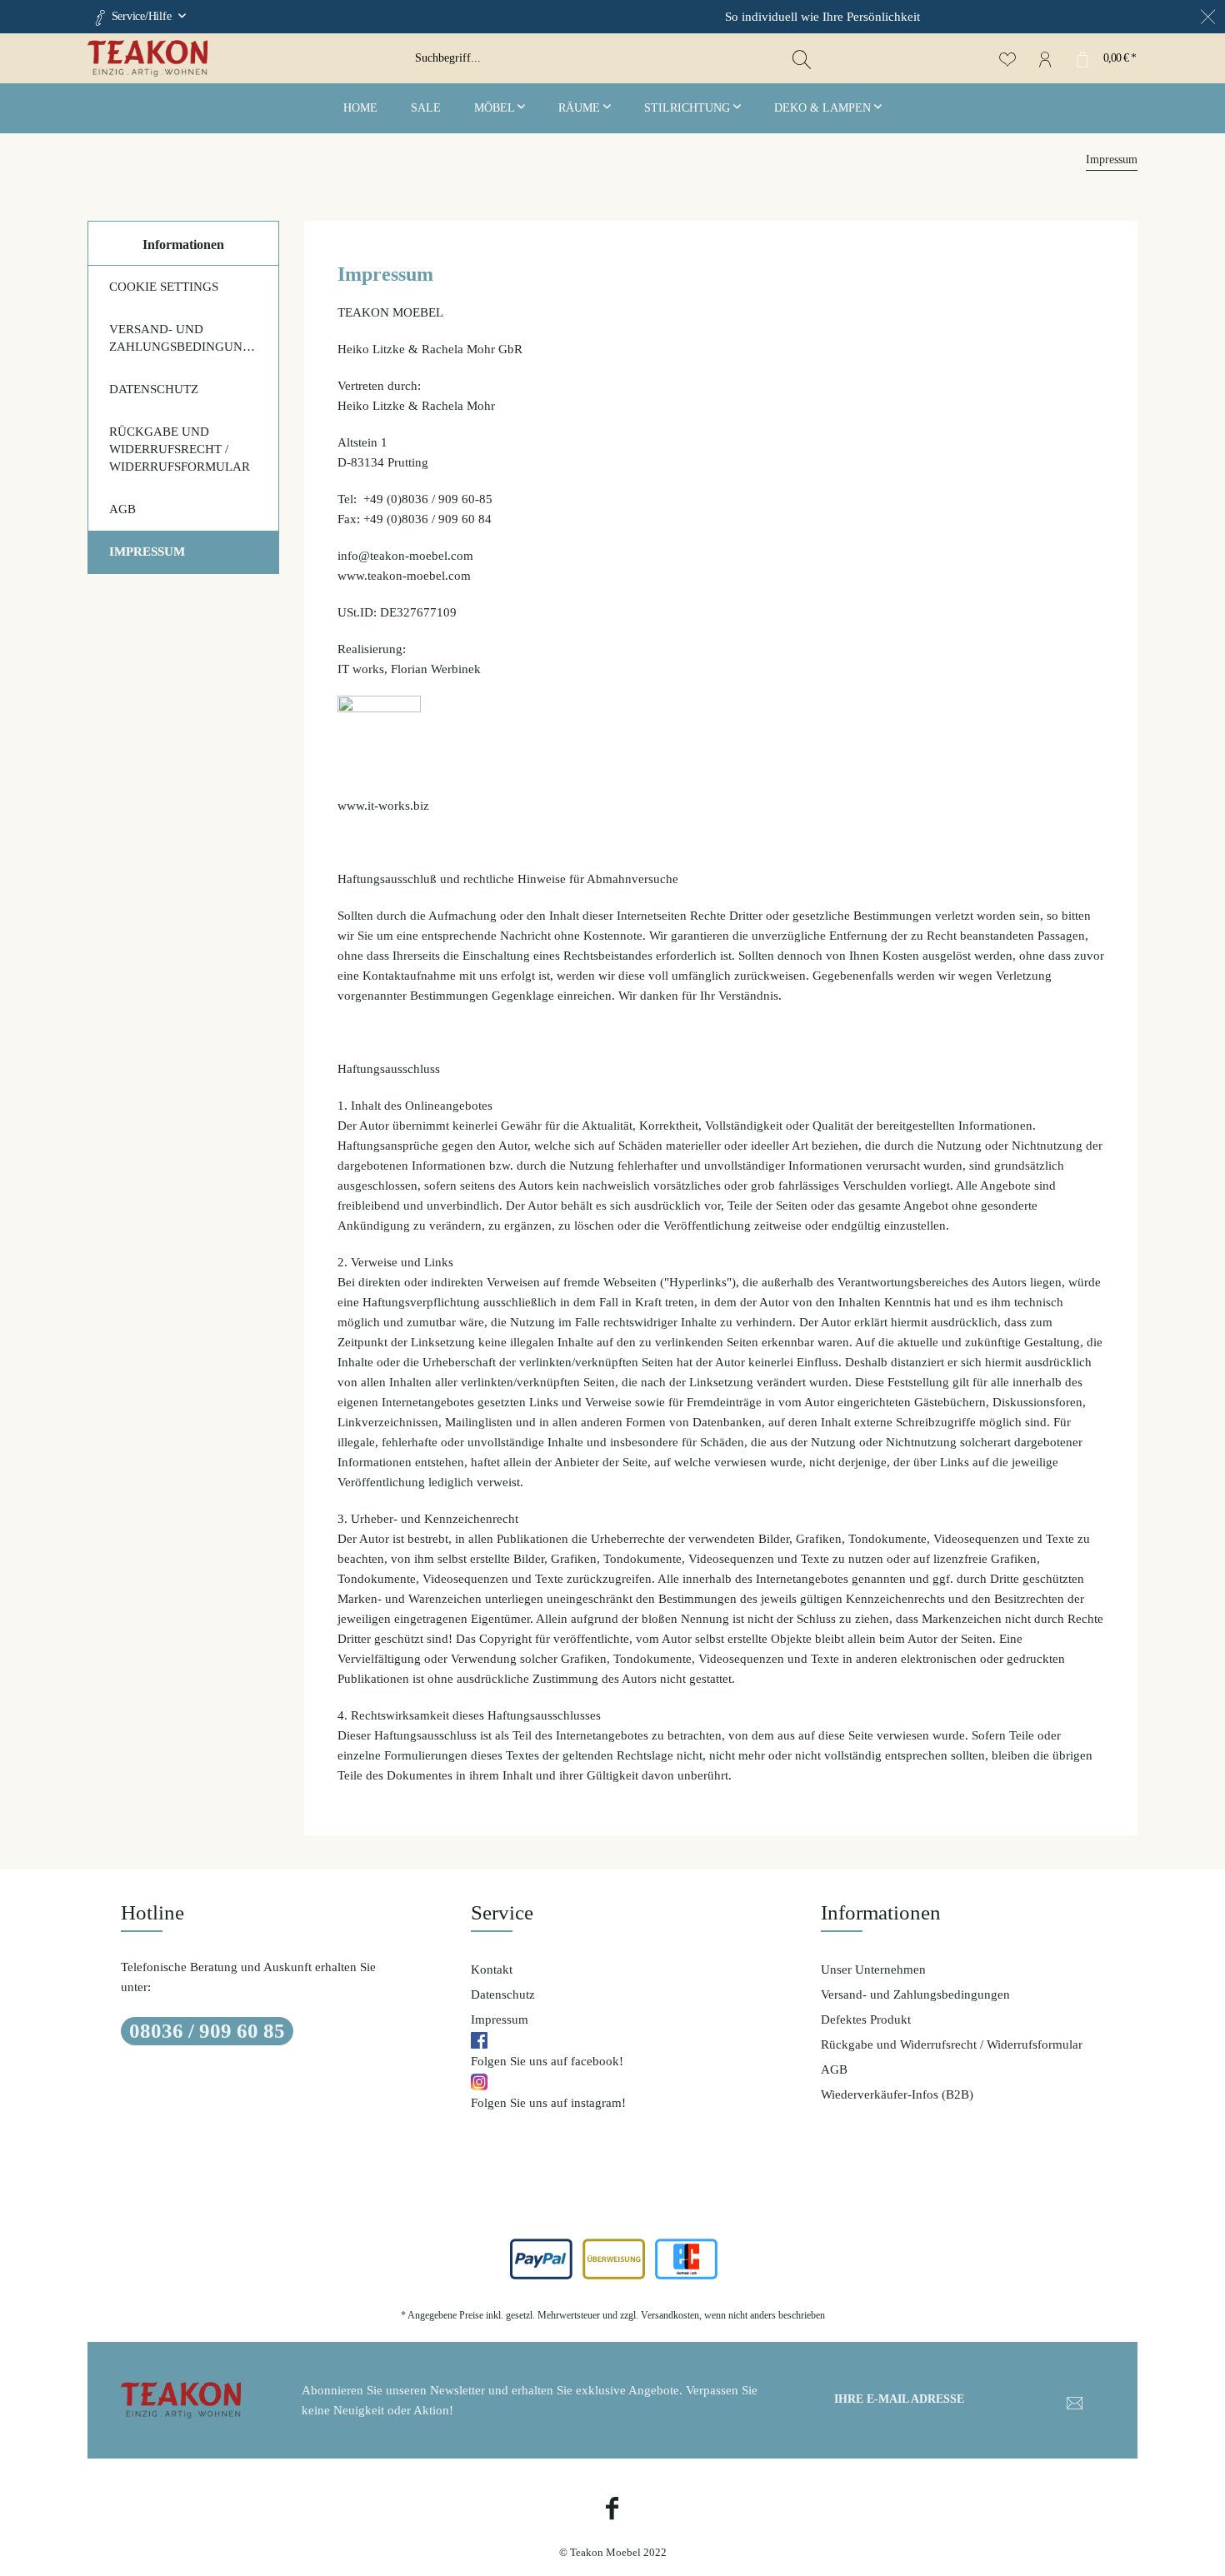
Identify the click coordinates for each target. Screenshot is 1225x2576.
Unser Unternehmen (873, 1969)
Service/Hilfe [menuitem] (141, 16)
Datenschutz (154, 389)
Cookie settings (164, 287)
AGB (122, 509)
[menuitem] (612, 58)
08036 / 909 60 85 (207, 2031)
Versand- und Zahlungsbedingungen (189, 338)
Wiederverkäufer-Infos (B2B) (897, 2094)
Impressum (147, 552)
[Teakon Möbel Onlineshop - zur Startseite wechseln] (245, 58)
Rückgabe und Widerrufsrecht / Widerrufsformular (180, 449)
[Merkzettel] (1007, 58)
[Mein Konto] (1045, 58)
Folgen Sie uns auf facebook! (547, 2061)
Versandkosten (670, 2315)
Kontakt (492, 1969)
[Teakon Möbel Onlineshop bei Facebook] (612, 2511)
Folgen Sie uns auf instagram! (548, 2103)
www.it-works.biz (383, 806)
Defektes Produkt (866, 2019)
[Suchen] (802, 58)
